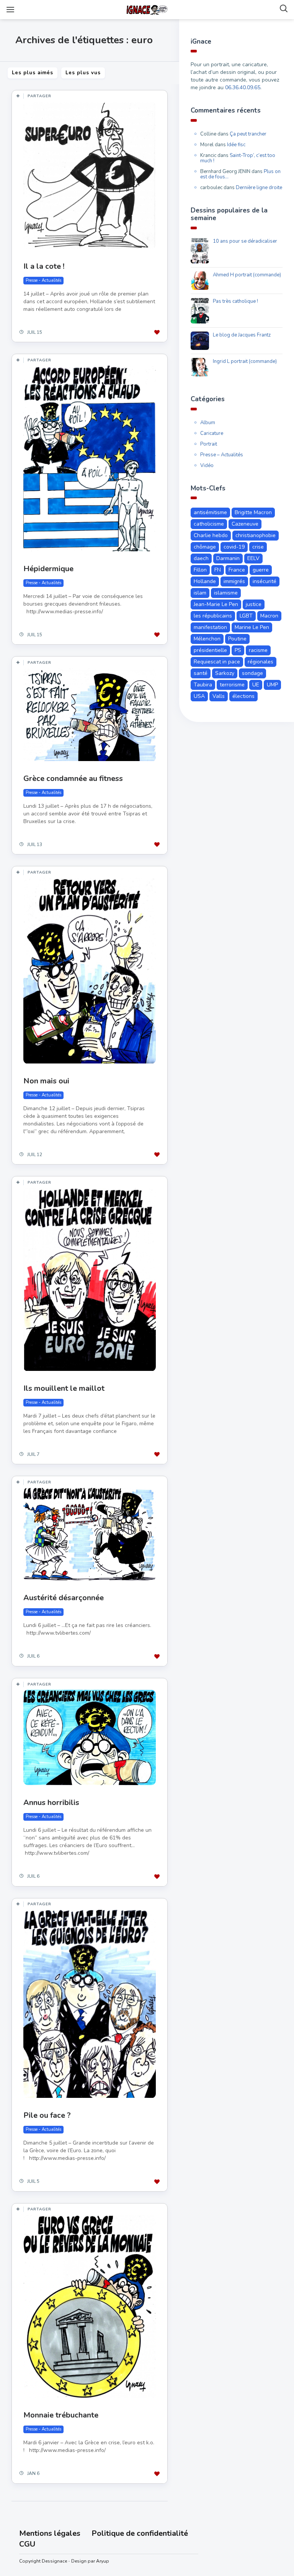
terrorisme (232, 685)
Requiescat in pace (217, 662)
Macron (269, 616)
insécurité (265, 581)
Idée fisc (236, 145)
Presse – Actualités (222, 455)
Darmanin (228, 558)
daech (201, 558)
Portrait (209, 444)
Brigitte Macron (253, 512)
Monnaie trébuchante (61, 2415)
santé (201, 673)
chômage (205, 547)
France (237, 570)
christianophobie (256, 535)
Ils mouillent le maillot (64, 1388)
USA (199, 696)
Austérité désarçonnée (64, 1598)
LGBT (246, 616)
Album (208, 423)
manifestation (210, 627)
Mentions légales (50, 2533)
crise (258, 547)
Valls (219, 696)
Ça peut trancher (248, 134)
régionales (261, 662)
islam (200, 593)
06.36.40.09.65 (243, 87)
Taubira (203, 685)
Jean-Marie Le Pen (216, 604)
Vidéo (207, 466)
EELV (253, 558)
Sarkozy (225, 673)
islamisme (226, 593)
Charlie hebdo (211, 535)
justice (254, 604)
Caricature (212, 433)
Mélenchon (207, 639)
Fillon (200, 570)
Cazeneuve (245, 524)
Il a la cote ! (44, 266)
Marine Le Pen (252, 627)
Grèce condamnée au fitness (73, 778)
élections (243, 696)
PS (238, 650)
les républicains (213, 616)
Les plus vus (83, 73)
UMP (272, 685)
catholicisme (209, 524)
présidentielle (210, 650)
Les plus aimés (33, 73)
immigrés (234, 581)
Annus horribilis (51, 1803)
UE (256, 685)
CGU (27, 2544)
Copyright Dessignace (43, 2561)
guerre (261, 570)
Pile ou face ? (47, 2115)
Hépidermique (48, 569)
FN (218, 570)
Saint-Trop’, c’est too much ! (238, 158)
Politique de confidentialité (140, 2533)
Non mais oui (46, 1081)
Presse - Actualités (43, 280)
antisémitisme (210, 512)
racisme (258, 650)
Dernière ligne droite (259, 188)
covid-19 (234, 547)
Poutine (237, 639)
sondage (252, 673)
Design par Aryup (90, 2561)
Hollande (205, 581)
